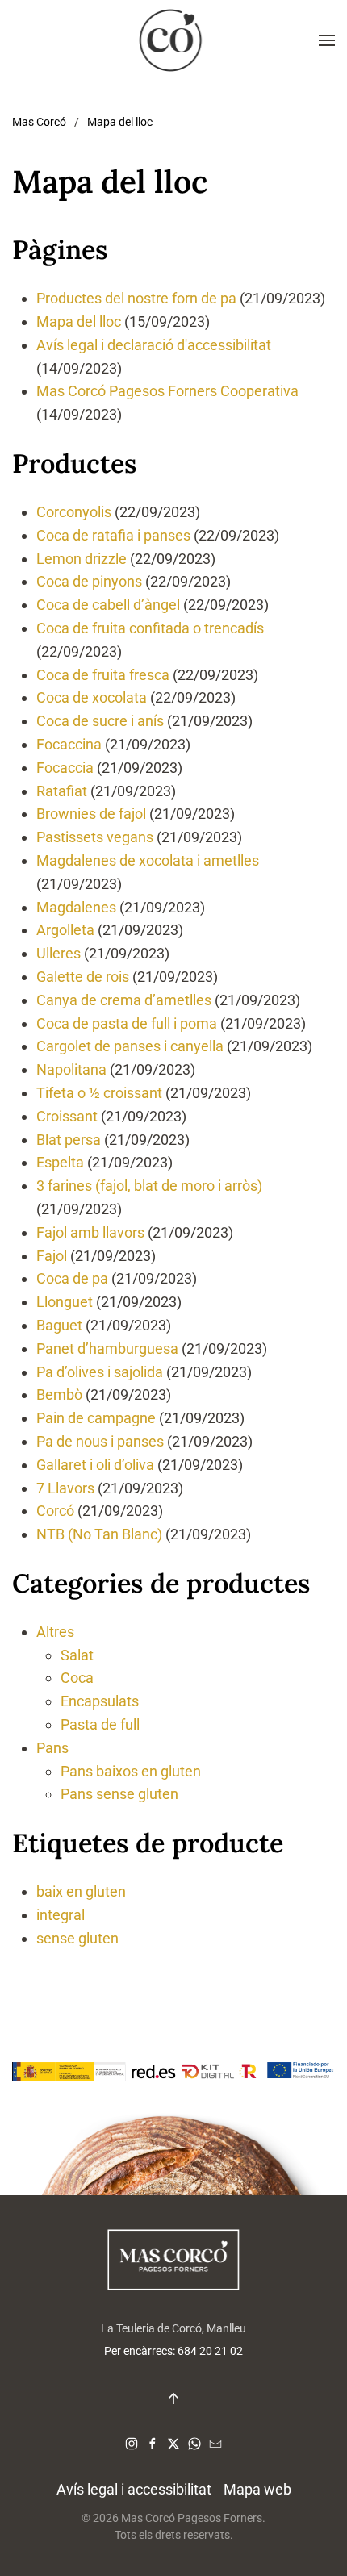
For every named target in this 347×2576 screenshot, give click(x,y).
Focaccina (69, 744)
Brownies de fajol (91, 814)
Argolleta (65, 930)
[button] (327, 40)
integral (61, 1915)
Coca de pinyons (89, 581)
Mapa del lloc (79, 321)
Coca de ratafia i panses (113, 535)
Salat (77, 1655)
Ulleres (59, 953)
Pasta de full (100, 1724)
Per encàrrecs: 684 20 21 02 (173, 2351)
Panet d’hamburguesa (107, 1349)
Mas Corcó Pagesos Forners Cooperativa (167, 391)
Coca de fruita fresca (103, 675)
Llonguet (65, 1302)
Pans (52, 1748)
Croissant (67, 1116)
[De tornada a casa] (173, 40)
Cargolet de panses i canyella (130, 1046)
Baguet (59, 1325)
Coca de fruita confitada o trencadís (150, 628)
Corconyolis (74, 512)
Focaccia (65, 768)
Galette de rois (83, 977)
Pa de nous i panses (100, 1441)
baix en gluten (81, 1891)
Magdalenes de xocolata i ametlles (148, 860)
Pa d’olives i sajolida (100, 1372)
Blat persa (69, 1140)
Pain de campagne (96, 1418)
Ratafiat (62, 791)
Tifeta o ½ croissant (99, 1093)
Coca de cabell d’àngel (108, 605)
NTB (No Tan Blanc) (99, 1534)
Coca (77, 1678)
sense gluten (77, 1938)
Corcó (55, 1511)
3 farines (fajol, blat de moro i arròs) (149, 1186)
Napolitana (71, 1069)
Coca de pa (72, 1278)
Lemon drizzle (82, 559)
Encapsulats (100, 1701)
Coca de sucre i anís (100, 721)
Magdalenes (76, 907)
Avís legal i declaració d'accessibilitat (154, 345)
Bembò (59, 1394)
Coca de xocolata (92, 697)
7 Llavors (65, 1488)
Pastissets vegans (95, 837)
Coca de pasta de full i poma (127, 1023)
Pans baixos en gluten (131, 1771)
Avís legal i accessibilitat (134, 2489)
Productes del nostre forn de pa (136, 298)
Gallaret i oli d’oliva (95, 1465)
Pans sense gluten (119, 1794)
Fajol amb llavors (90, 1232)
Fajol (52, 1256)
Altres (55, 1632)
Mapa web (257, 2489)
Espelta (60, 1162)
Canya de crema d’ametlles (124, 1000)
